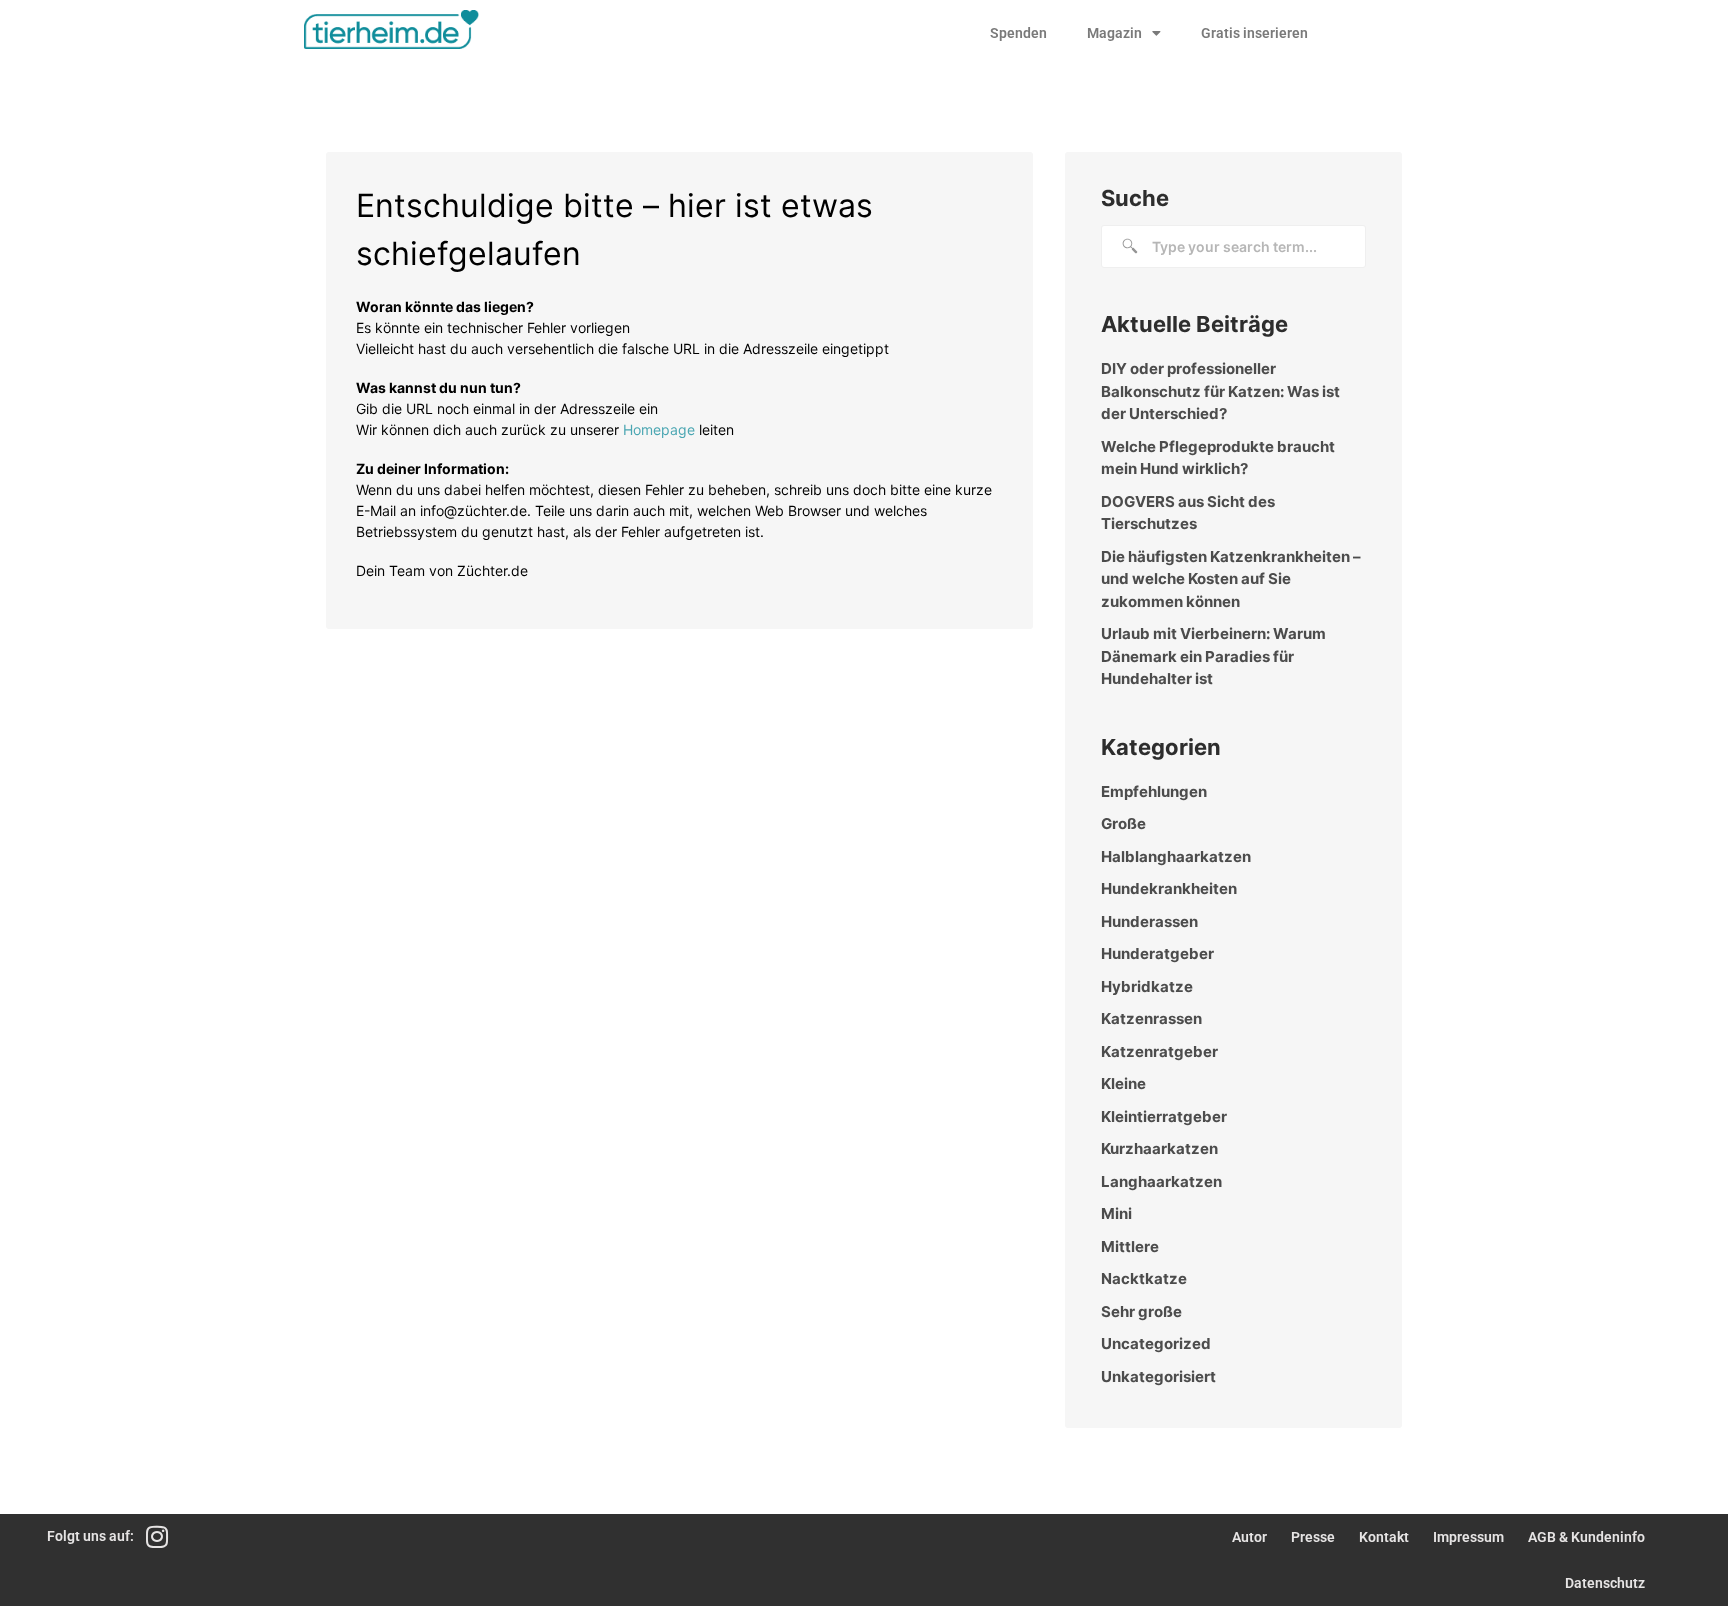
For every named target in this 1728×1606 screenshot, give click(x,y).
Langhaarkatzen (1161, 1181)
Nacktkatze (1144, 1278)
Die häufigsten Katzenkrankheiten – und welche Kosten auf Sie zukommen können (1231, 579)
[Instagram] (156, 1536)
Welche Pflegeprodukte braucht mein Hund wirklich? (1218, 458)
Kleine (1123, 1083)
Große (1123, 823)
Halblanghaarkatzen (1176, 856)
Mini (1116, 1213)
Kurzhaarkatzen (1159, 1148)
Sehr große (1141, 1311)
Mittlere (1130, 1246)
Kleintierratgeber (1164, 1116)
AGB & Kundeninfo (1586, 1537)
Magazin (1114, 33)
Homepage (659, 429)
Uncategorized (1156, 1343)
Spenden (1018, 33)
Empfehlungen (1154, 791)
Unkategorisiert (1158, 1376)
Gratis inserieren (1254, 33)
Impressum (1468, 1537)
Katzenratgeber (1159, 1051)
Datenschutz (1605, 1583)
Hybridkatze (1147, 986)
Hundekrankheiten (1169, 888)
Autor (1249, 1537)
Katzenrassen (1151, 1018)
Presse (1313, 1537)
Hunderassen (1149, 921)
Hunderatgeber (1157, 953)
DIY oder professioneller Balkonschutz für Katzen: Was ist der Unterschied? (1220, 391)
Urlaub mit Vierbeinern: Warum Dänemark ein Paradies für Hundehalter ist (1213, 656)
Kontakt (1384, 1537)
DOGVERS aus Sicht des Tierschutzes (1188, 513)
